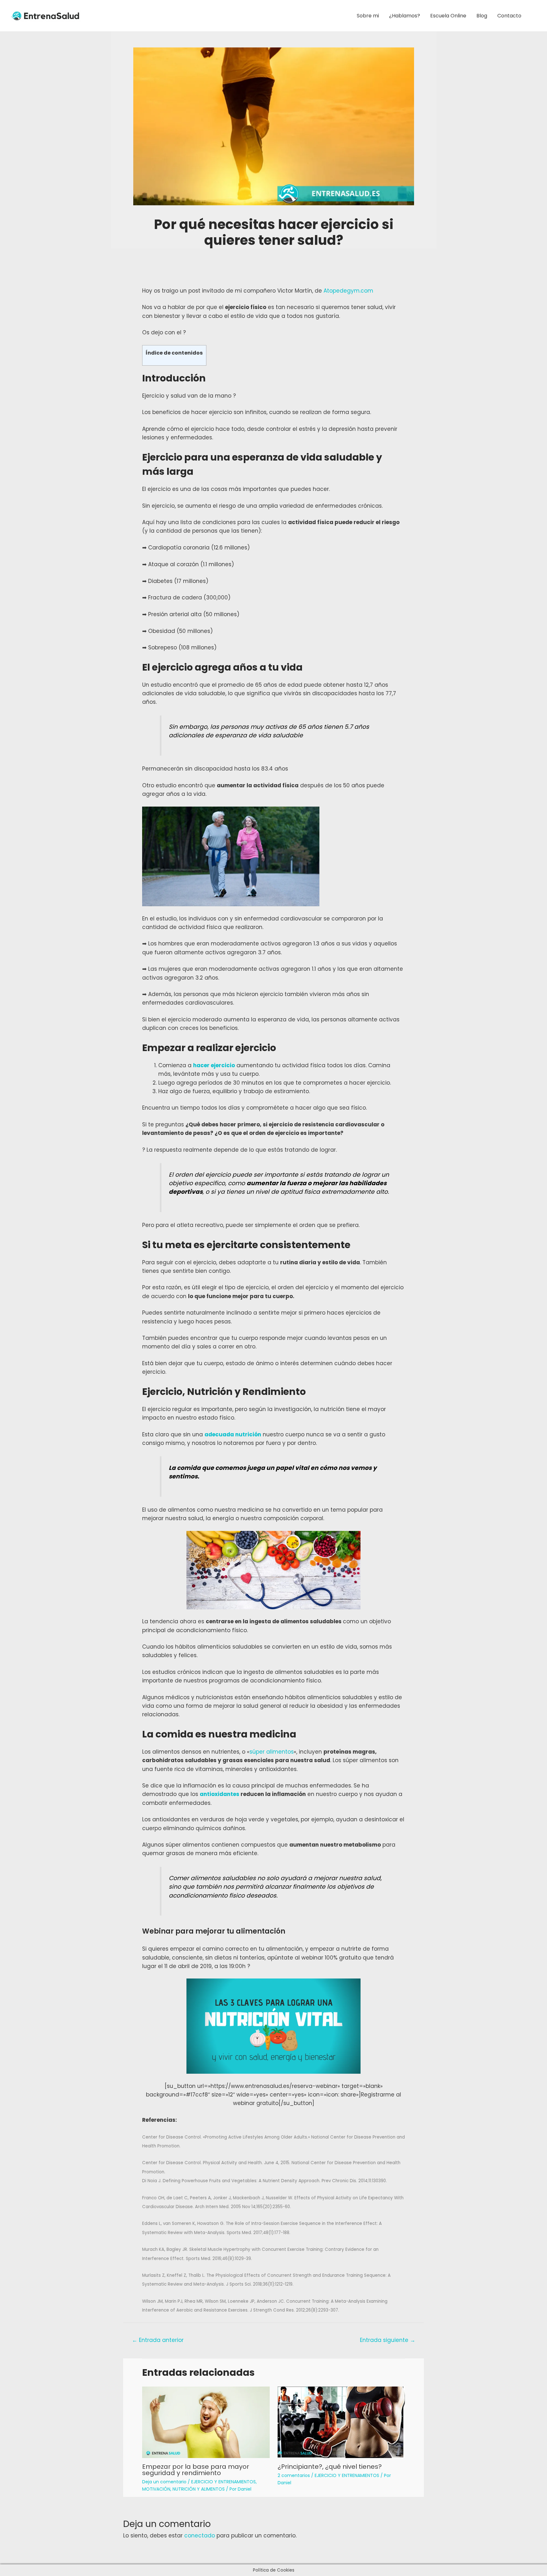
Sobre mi (368, 16)
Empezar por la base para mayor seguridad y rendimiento (196, 2470)
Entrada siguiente (388, 2340)
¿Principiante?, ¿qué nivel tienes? (330, 2467)
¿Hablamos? (405, 16)
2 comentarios (294, 2475)
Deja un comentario (164, 2482)
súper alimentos (272, 1752)
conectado (200, 2536)
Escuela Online (448, 16)
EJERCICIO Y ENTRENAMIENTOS (223, 2482)
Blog (482, 16)
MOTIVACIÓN (156, 2489)
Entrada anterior (158, 2340)
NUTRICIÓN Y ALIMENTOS (199, 2489)
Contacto (509, 16)
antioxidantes (220, 1794)
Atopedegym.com (348, 291)
